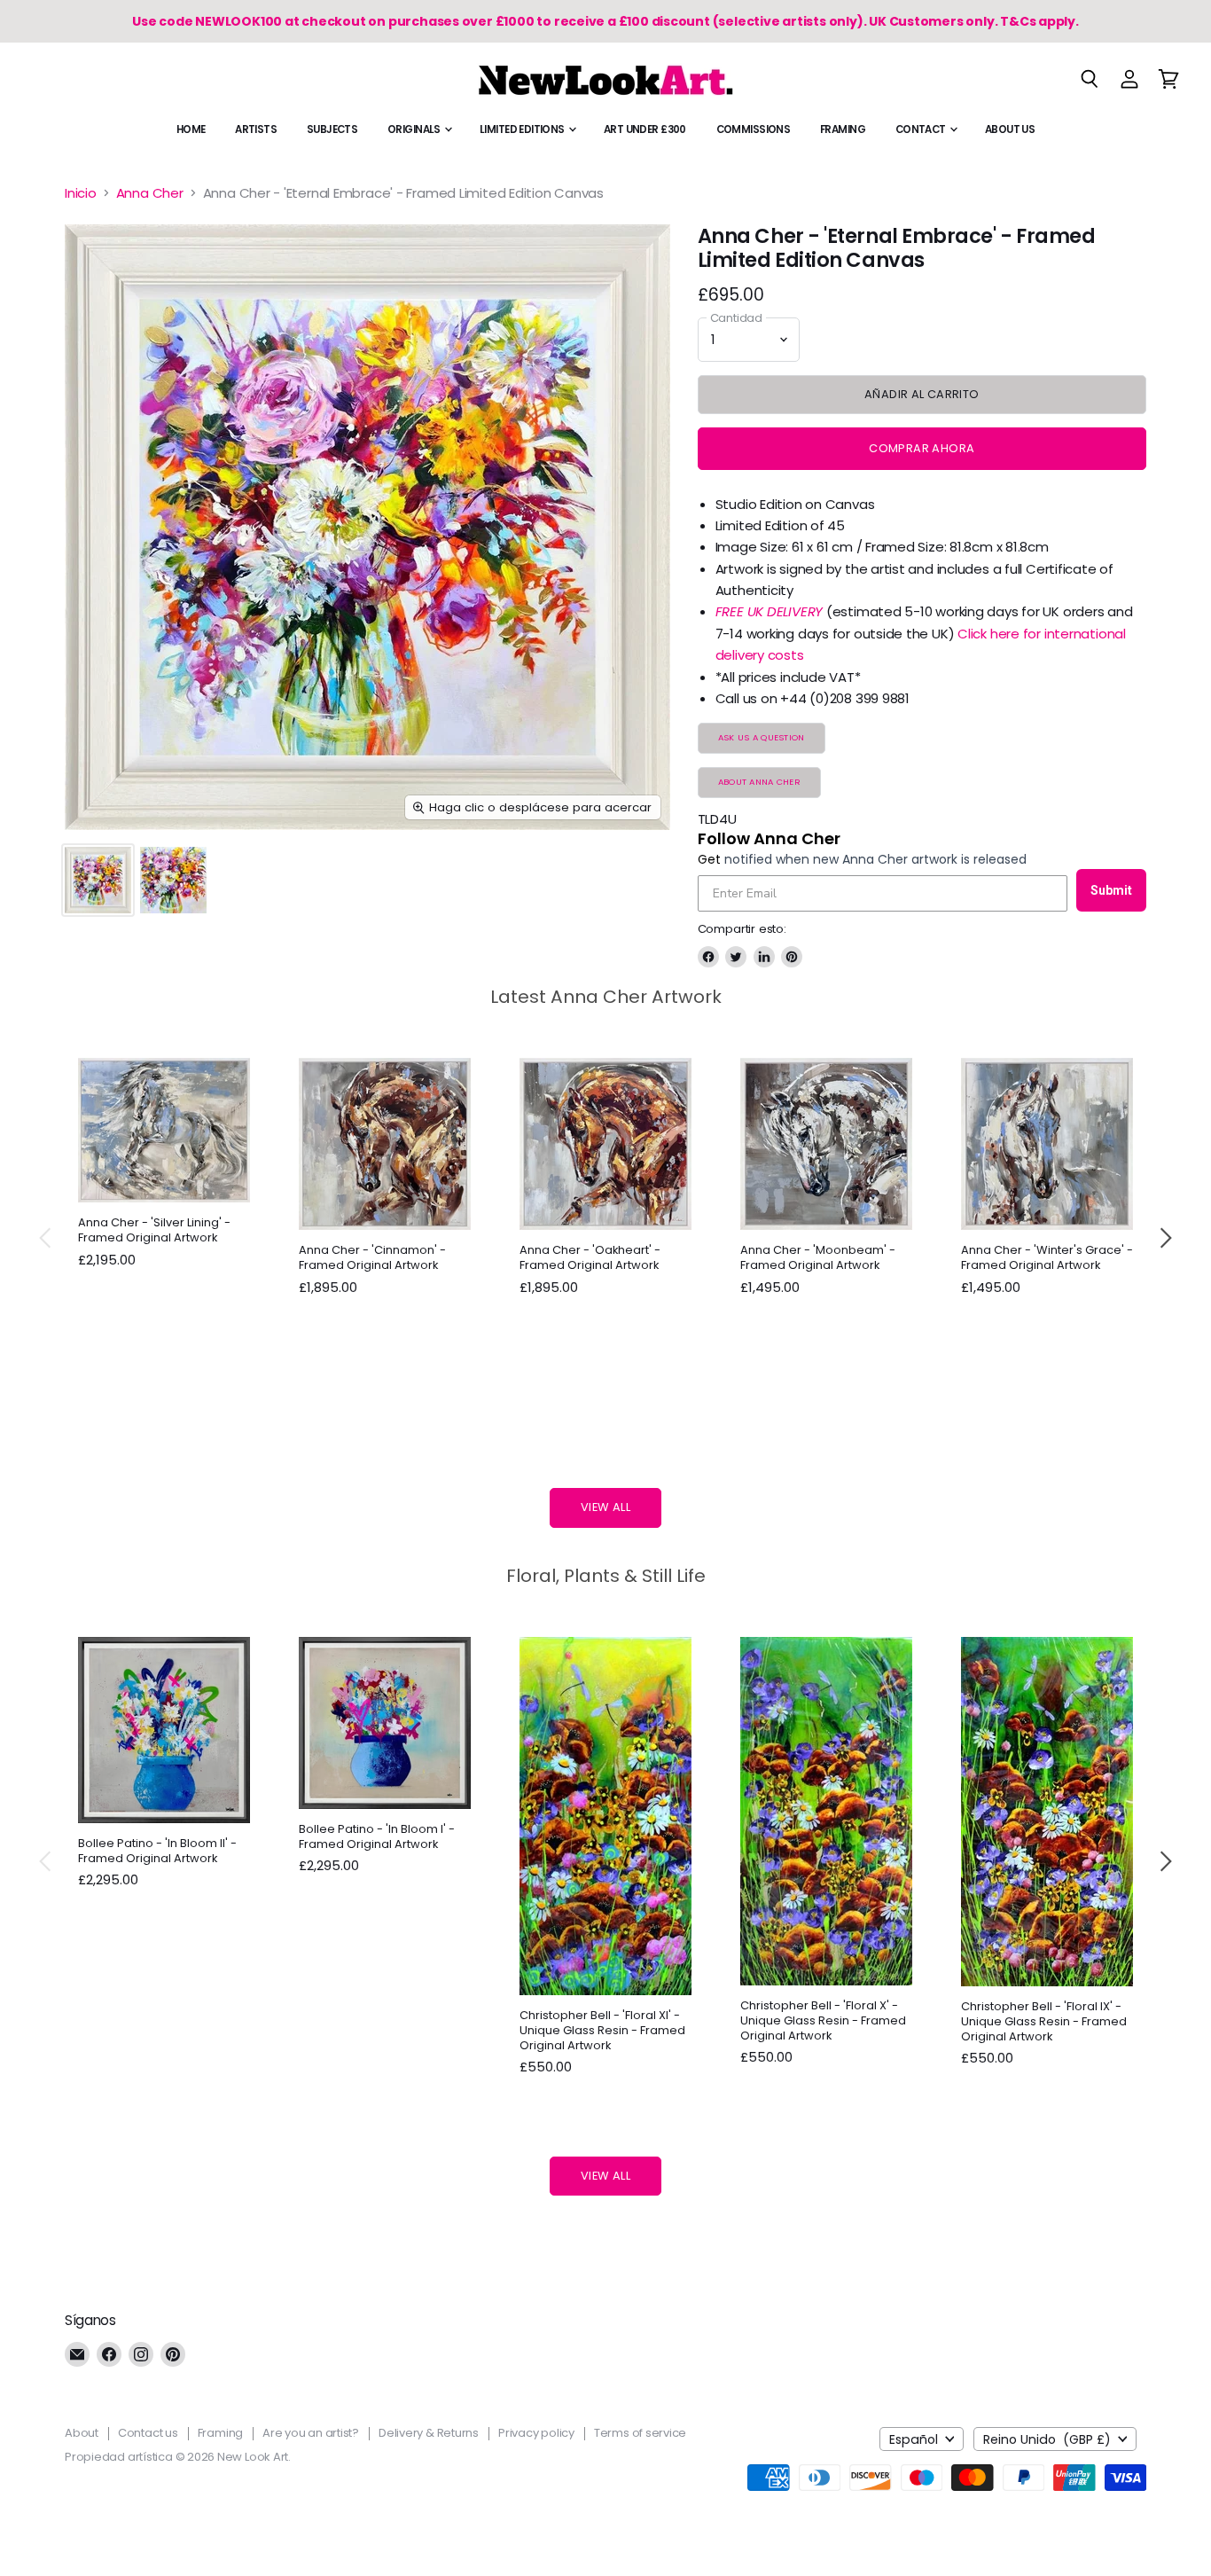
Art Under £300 (645, 129)
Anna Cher (150, 193)
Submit (1111, 890)
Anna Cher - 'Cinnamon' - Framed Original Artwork (372, 1257)
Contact (922, 129)
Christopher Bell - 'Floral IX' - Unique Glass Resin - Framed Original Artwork (1044, 2021)
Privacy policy (536, 2433)
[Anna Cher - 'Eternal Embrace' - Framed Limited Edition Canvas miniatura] (98, 880)
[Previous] (46, 1238)
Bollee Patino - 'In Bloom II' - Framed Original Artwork (157, 1851)
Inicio (81, 193)
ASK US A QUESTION (762, 737)
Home (191, 129)
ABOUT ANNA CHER (759, 782)
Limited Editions (523, 129)
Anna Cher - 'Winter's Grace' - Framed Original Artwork (1047, 1257)
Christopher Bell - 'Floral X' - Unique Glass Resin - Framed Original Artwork (823, 2020)
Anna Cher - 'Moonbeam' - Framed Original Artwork (818, 1257)
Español (914, 2439)
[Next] (1165, 1238)
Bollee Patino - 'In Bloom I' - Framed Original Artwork (377, 1836)
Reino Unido (1047, 2439)
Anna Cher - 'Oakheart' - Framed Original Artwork (590, 1257)
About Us (1010, 129)
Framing (843, 129)
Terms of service (640, 2433)
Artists (256, 129)
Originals (415, 129)
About (82, 2433)
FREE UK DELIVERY (769, 611)
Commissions (754, 129)
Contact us (148, 2433)
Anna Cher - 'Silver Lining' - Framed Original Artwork (154, 1230)
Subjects (332, 129)
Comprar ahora (922, 448)
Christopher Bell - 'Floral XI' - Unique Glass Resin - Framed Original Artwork (602, 2030)
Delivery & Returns (429, 2433)
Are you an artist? (311, 2433)
